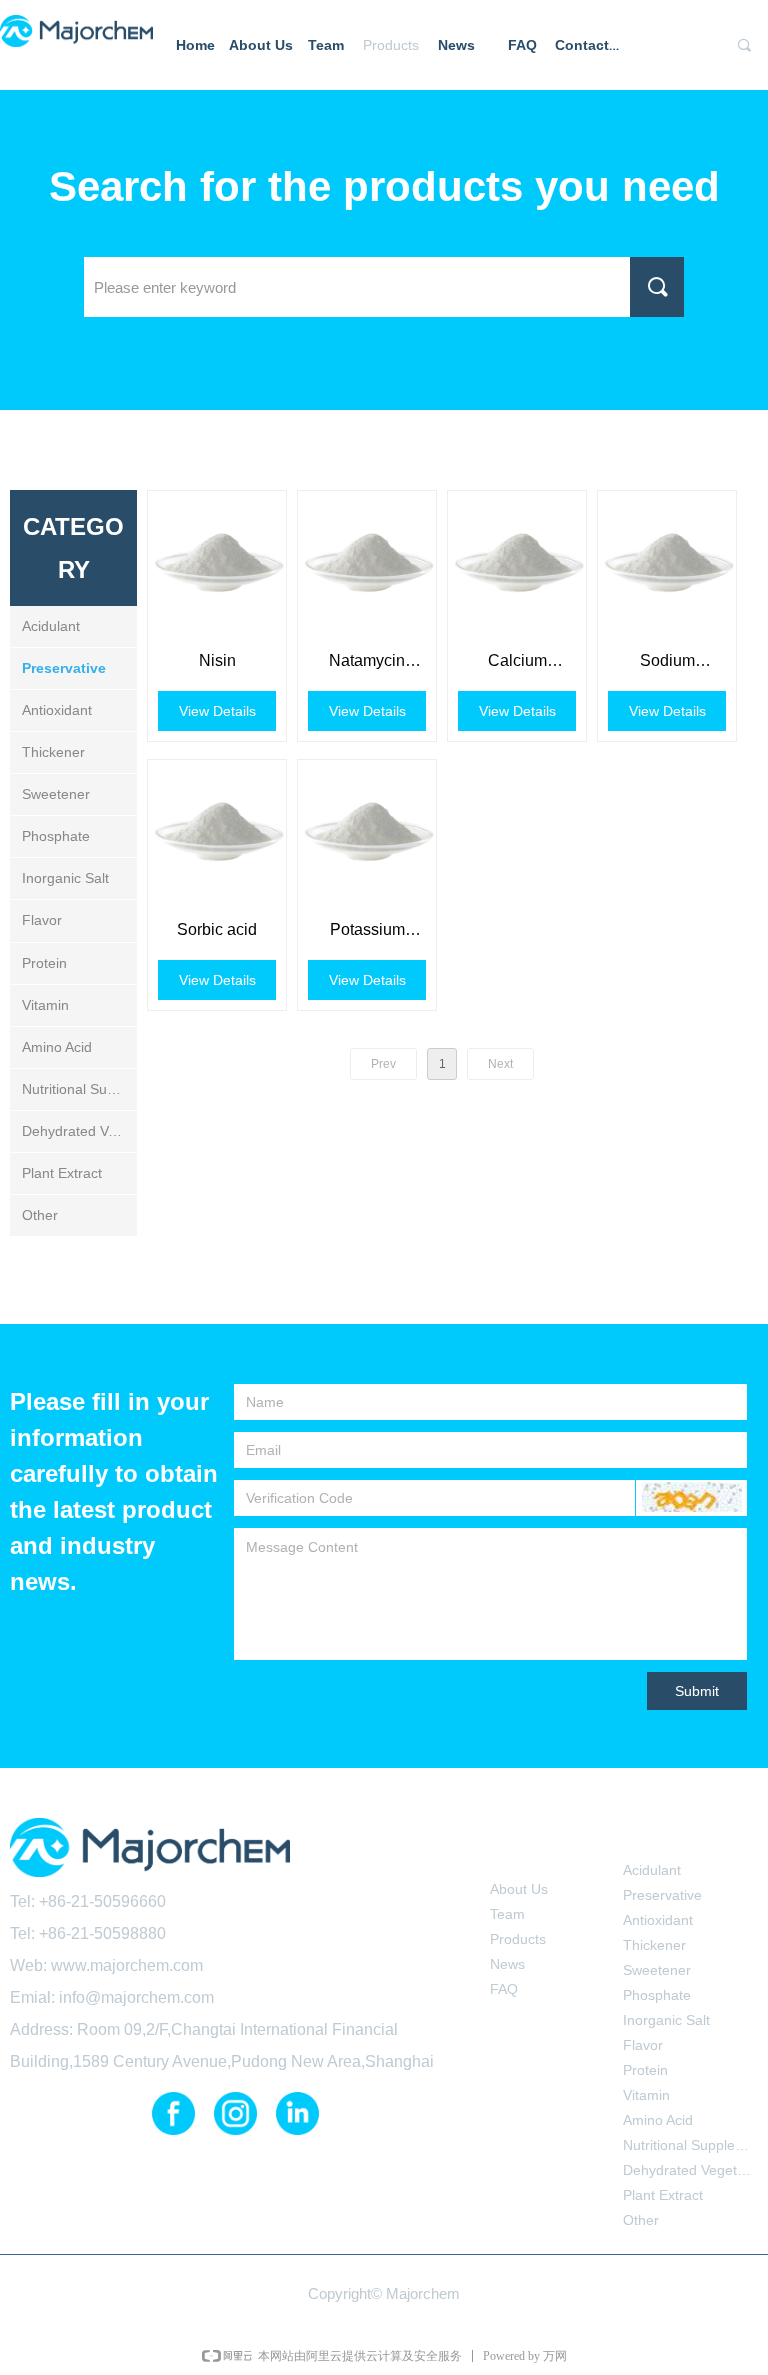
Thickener (53, 752)
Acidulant (51, 626)
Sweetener (56, 794)
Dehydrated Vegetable (79, 1131)
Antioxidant (57, 710)
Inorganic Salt (65, 878)
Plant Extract (62, 1173)
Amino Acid (57, 1047)
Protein (44, 963)
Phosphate (56, 836)
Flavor (42, 920)
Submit (697, 1691)
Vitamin (45, 1005)
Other (40, 1215)
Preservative (64, 668)
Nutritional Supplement (79, 1089)
